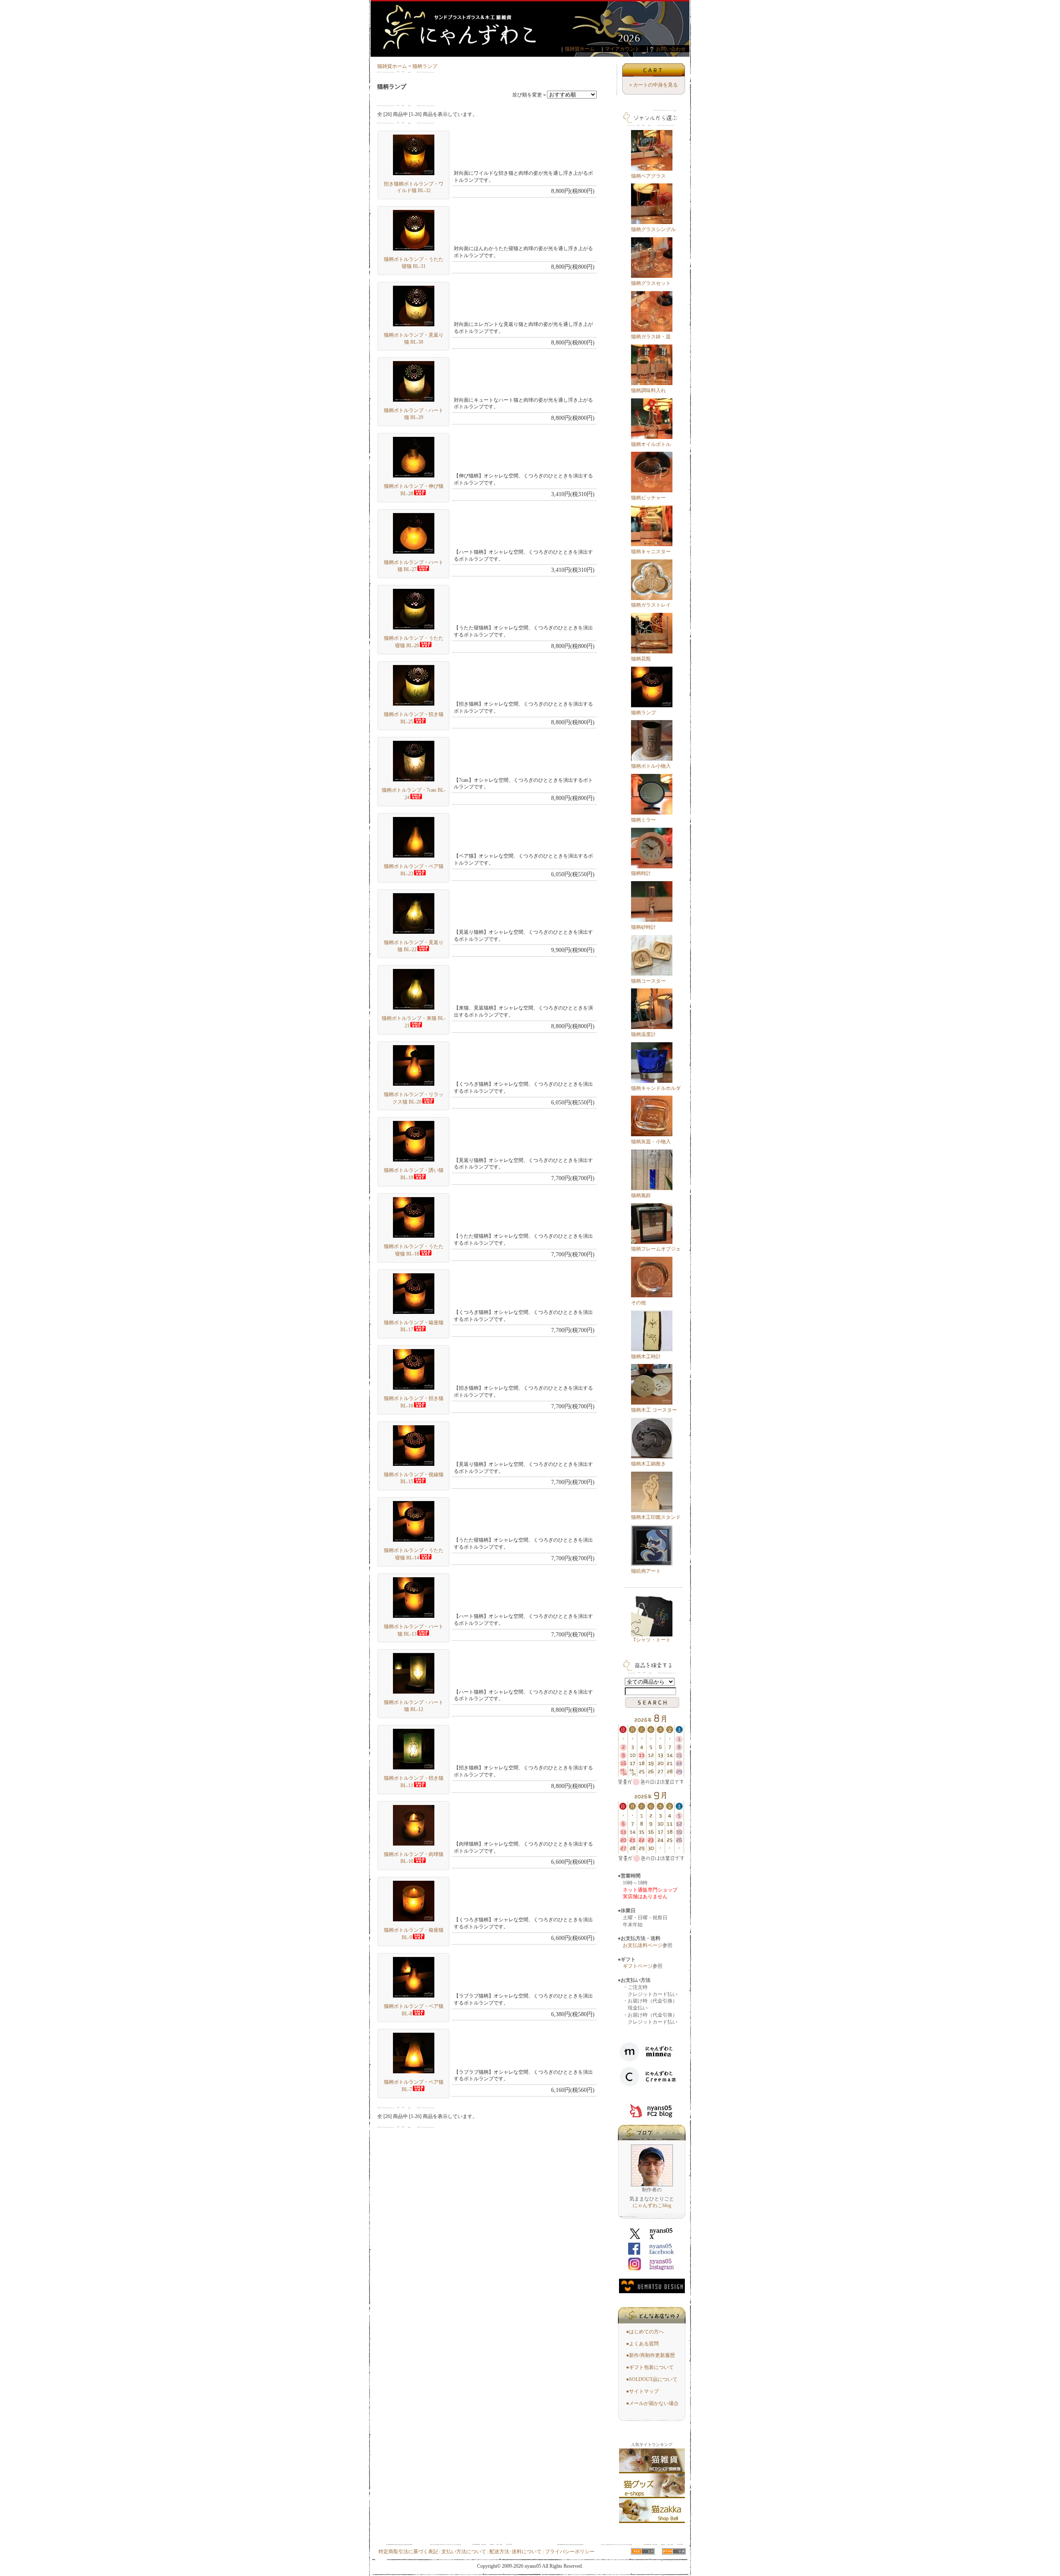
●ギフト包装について (650, 2367)
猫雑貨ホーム (580, 49)
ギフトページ (638, 1966)
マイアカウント (622, 49)
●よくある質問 (642, 2344)
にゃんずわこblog (652, 2205)
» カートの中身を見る (654, 85)
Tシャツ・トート (652, 1640)
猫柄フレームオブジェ (656, 1249)
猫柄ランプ (425, 66)
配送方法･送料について (516, 2552)
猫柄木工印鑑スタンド (656, 1517)
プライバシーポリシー (570, 2552)
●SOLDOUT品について (652, 2379)
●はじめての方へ (645, 2332)
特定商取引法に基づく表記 (408, 2552)
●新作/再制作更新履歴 (650, 2355)
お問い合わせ (671, 49)
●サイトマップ (642, 2391)
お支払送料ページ (643, 1945)
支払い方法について (464, 2552)
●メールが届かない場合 (652, 2403)
